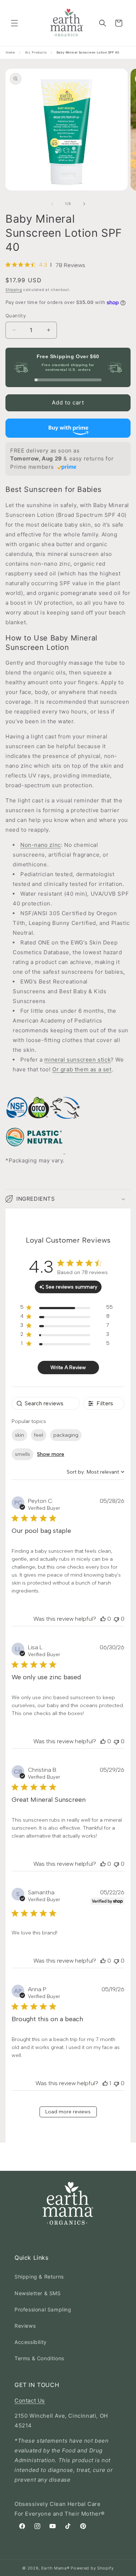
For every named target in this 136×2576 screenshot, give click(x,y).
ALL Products (36, 52)
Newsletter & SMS (38, 2293)
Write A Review (68, 1368)
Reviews (25, 2326)
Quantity (16, 316)
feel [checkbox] (39, 1435)
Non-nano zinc (41, 845)
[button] (15, 23)
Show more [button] (51, 1454)
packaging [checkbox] (66, 1435)
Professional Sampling (43, 2309)
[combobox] (96, 1472)
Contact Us (30, 2401)
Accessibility (31, 2342)
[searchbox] (46, 1403)
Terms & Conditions (39, 2358)
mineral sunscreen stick (77, 1060)
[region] (67, 1309)
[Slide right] (84, 204)
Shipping (14, 290)
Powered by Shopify (92, 2568)
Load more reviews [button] (68, 2112)
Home (10, 52)
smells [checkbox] (22, 1454)
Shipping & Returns (39, 2277)
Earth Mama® (55, 2568)
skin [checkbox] (19, 1435)
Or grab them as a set (82, 1069)
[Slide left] (52, 204)
